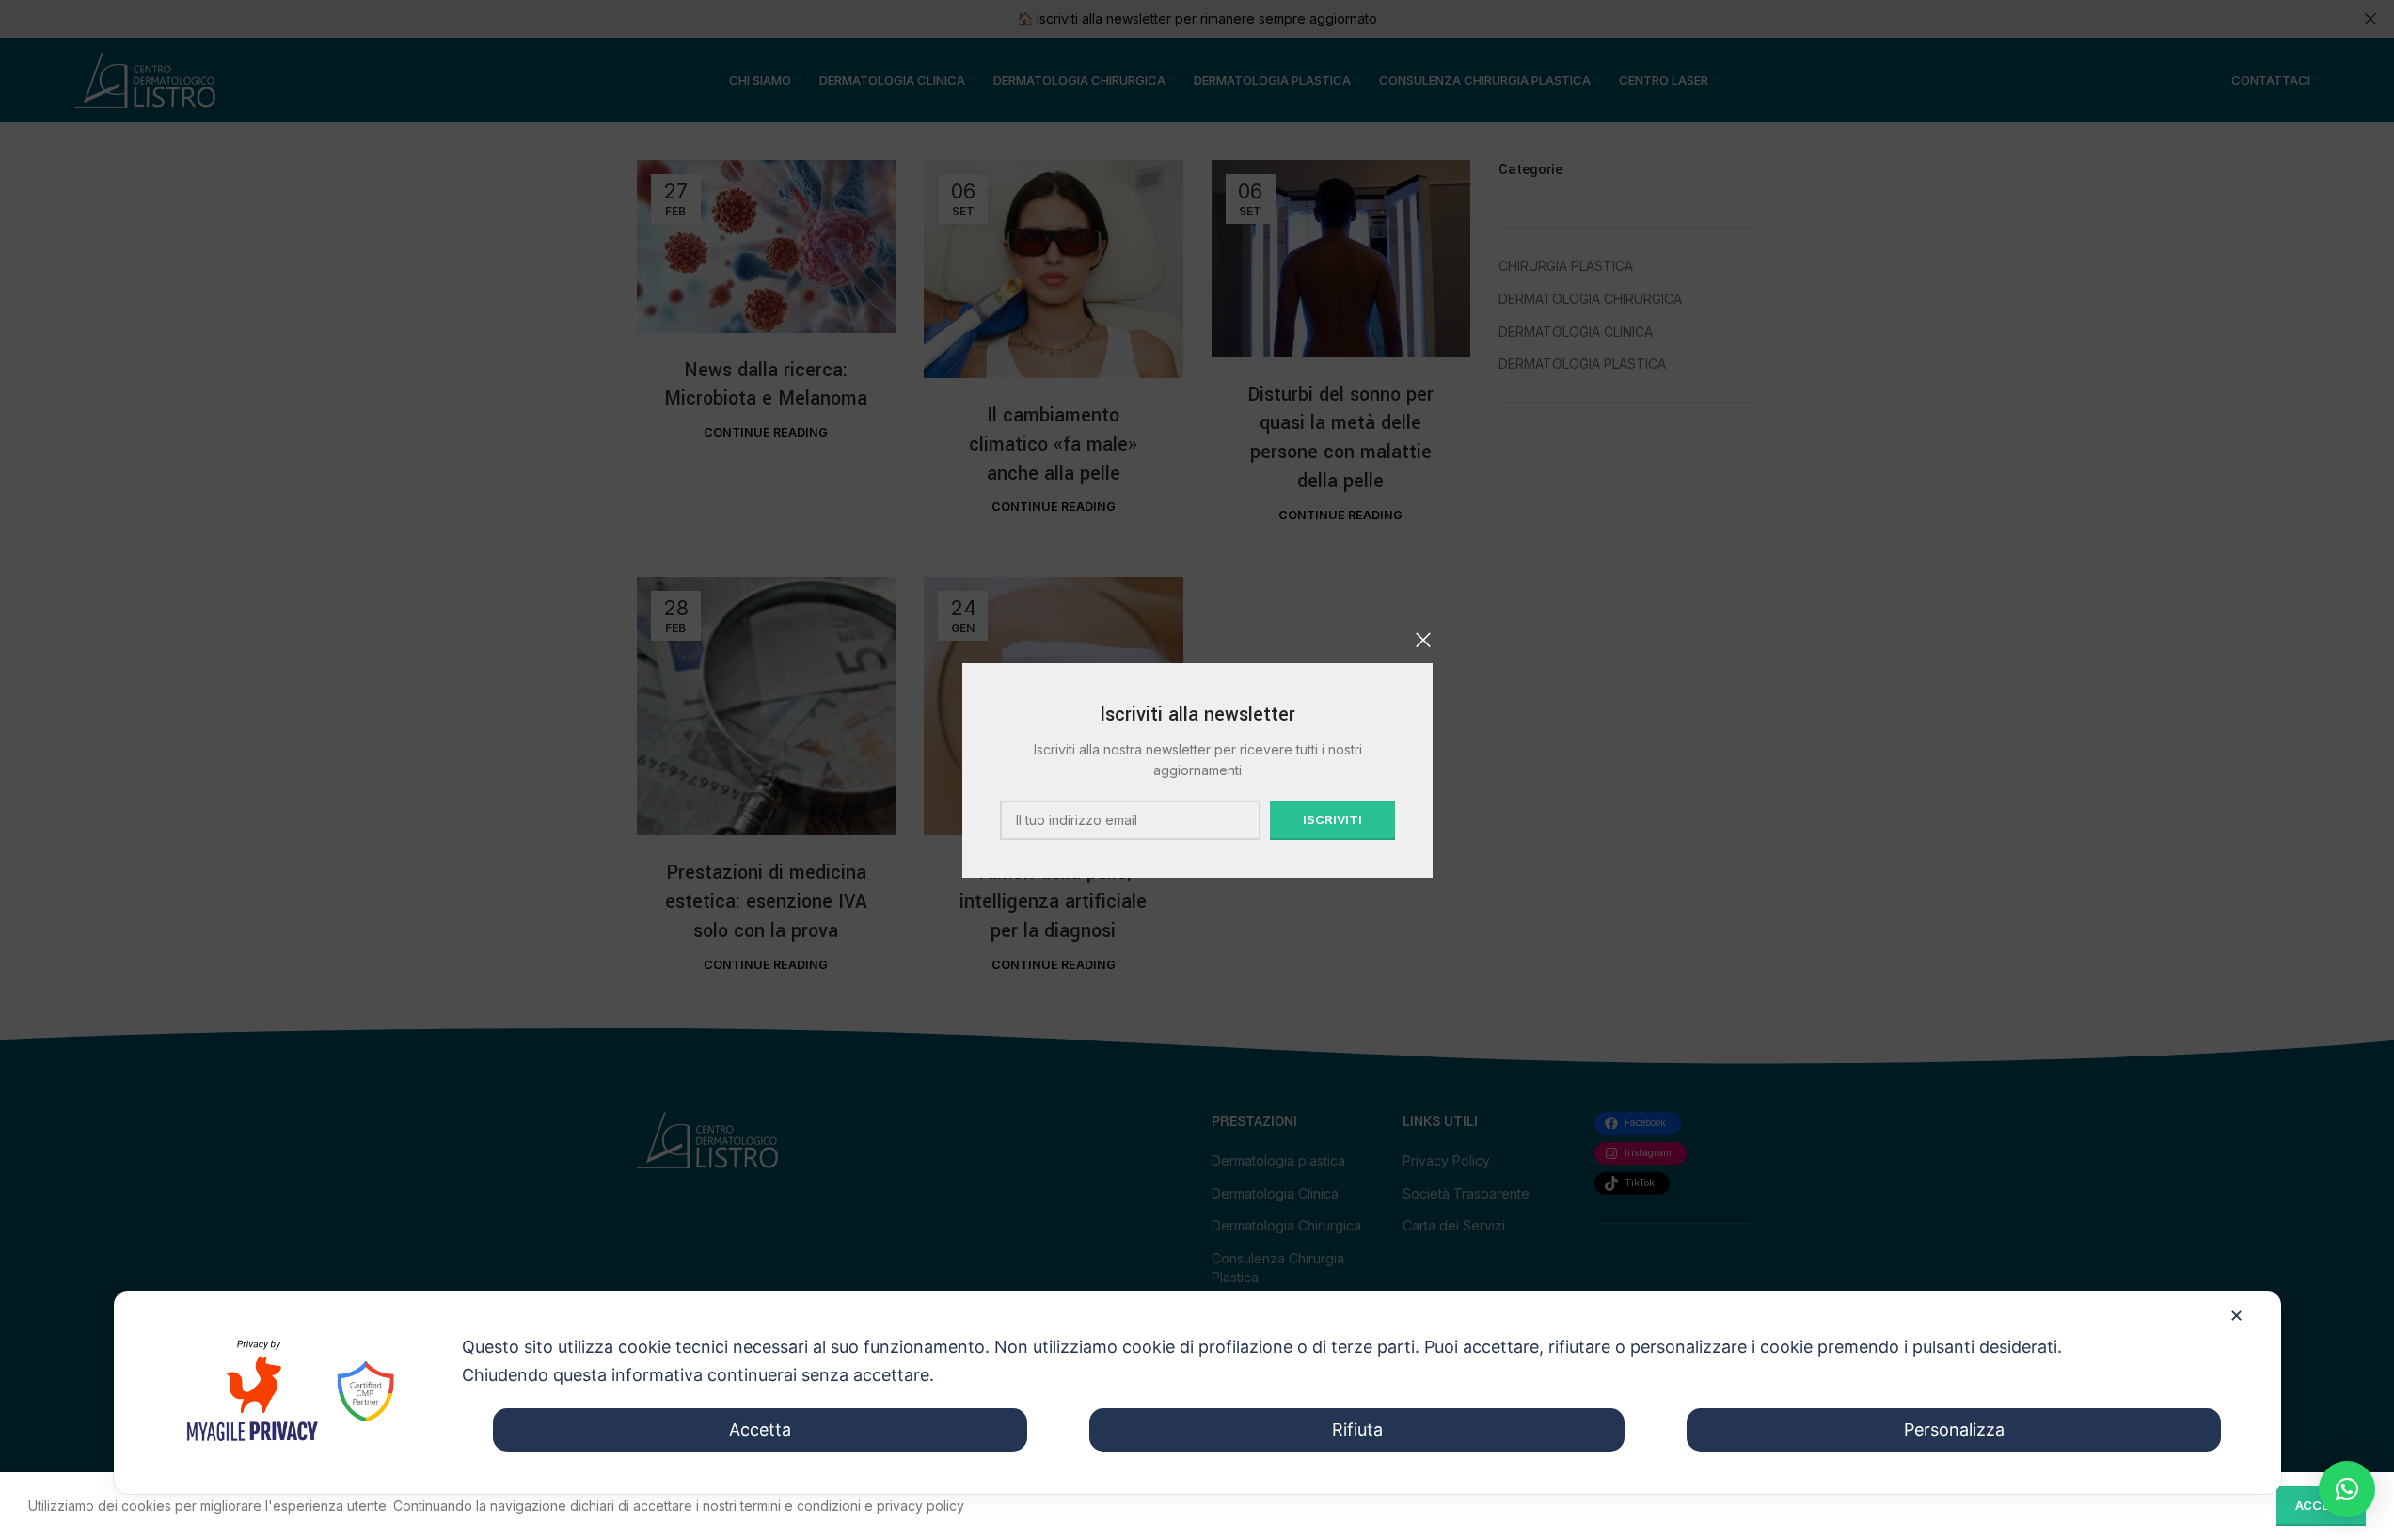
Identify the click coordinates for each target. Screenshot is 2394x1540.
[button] (2347, 1489)
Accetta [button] (760, 1429)
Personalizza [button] (1954, 1429)
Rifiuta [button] (1357, 1429)
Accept (2321, 1505)
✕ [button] (2236, 1316)
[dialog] (1197, 1392)
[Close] (1423, 640)
